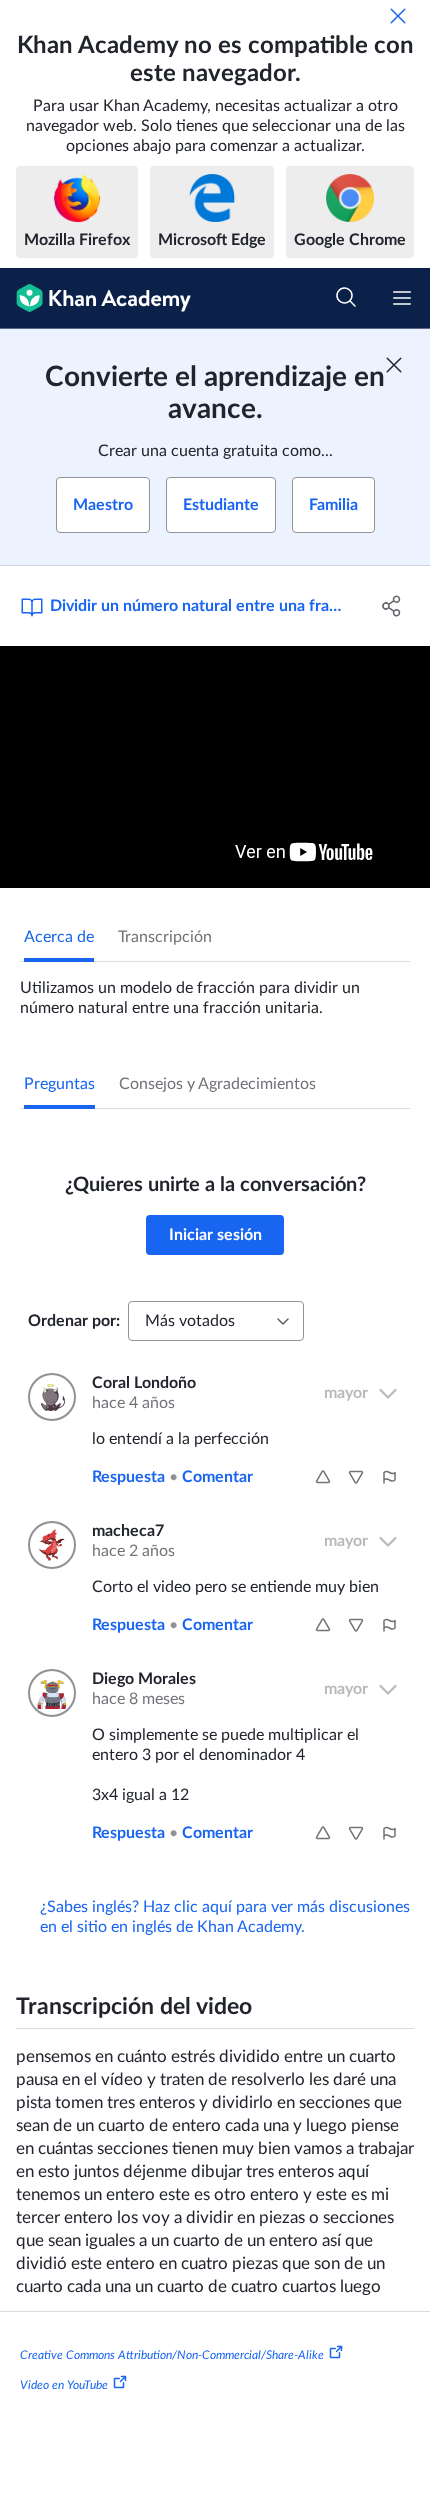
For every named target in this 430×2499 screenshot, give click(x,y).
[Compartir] (392, 606)
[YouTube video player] (215, 767)
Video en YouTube (64, 2385)
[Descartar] (398, 16)
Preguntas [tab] (59, 1084)
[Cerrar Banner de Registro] (394, 365)
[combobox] (216, 1321)
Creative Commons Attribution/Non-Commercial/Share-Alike (172, 2355)
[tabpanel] (215, 990)
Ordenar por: (74, 1321)
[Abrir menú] (402, 298)
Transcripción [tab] (165, 937)
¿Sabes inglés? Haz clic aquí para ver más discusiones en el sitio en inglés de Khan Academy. (225, 1917)
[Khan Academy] (95, 298)
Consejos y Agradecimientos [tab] (217, 1084)
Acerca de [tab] (59, 937)
